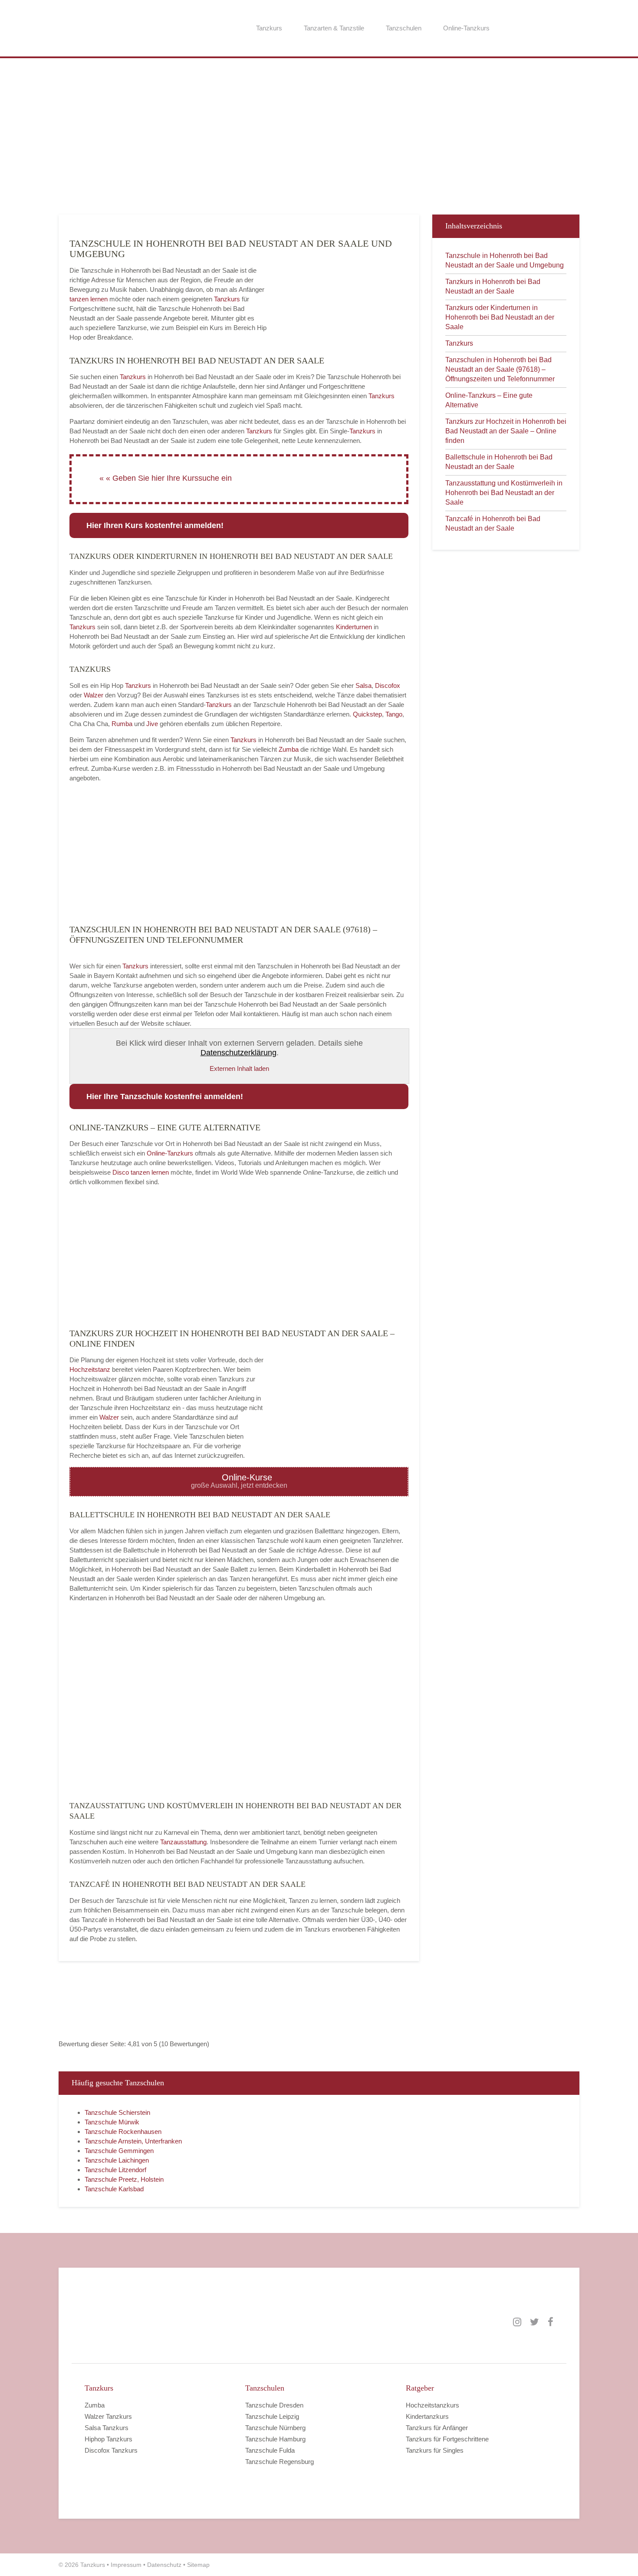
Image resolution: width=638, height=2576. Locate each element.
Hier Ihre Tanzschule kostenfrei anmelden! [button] (165, 1096)
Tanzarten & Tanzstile (334, 28)
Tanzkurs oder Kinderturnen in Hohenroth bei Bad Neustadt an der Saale (500, 317)
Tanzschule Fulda (270, 2450)
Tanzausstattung (183, 1842)
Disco (121, 1172)
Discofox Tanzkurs (111, 2450)
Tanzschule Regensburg (280, 2462)
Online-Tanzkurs (466, 28)
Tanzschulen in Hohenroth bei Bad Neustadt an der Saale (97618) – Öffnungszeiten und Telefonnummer (500, 369)
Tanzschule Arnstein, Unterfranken (133, 2141)
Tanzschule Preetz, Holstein (124, 2179)
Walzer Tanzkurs (108, 2416)
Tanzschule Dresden (274, 2405)
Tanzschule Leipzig (272, 2416)
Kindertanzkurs (427, 2416)
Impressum (126, 2565)
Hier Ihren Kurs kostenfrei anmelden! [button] (155, 525)
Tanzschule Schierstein (117, 2112)
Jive (152, 724)
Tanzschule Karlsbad (114, 2189)
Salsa (363, 685)
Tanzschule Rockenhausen (123, 2132)
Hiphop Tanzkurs (109, 2439)
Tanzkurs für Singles (435, 2450)
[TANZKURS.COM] (171, 2322)
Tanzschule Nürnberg (275, 2428)
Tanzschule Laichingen (117, 2160)
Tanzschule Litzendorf (115, 2170)
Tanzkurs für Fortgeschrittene (447, 2439)
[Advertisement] (319, 141)
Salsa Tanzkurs (107, 2428)
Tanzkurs (269, 28)
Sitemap (198, 2565)
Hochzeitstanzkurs (432, 2405)
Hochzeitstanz (91, 1369)
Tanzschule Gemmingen (119, 2151)
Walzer (94, 695)
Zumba (289, 749)
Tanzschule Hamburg (275, 2439)
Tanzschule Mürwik (112, 2122)
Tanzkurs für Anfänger (437, 2428)
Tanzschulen (404, 28)
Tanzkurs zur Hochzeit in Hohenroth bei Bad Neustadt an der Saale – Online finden (506, 431)
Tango (394, 714)
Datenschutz (164, 2565)
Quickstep (367, 714)
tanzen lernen (89, 299)
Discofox (388, 685)
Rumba (122, 724)
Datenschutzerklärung (238, 1053)
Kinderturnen (355, 627)
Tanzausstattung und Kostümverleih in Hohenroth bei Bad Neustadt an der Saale (504, 493)
